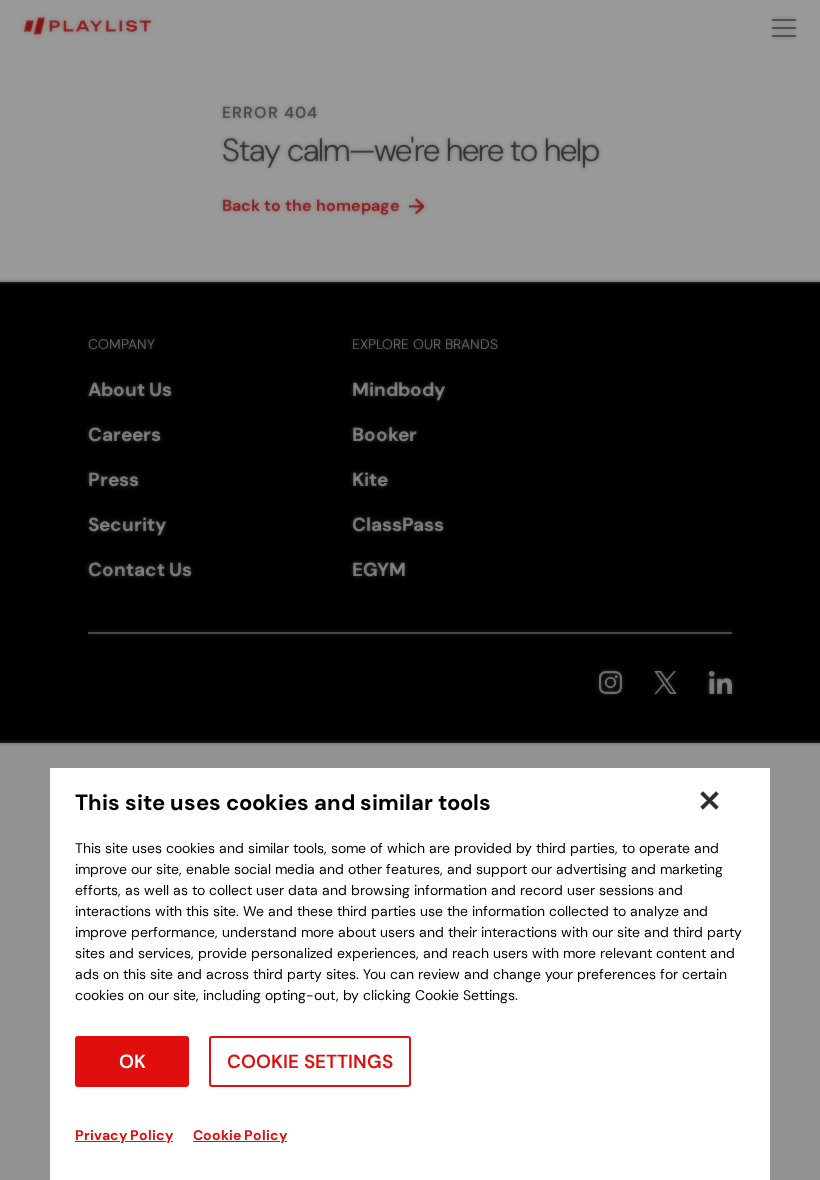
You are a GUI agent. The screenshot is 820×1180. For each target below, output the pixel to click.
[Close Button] (709, 800)
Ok (132, 1061)
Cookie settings (310, 1061)
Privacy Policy (124, 1135)
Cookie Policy (240, 1135)
